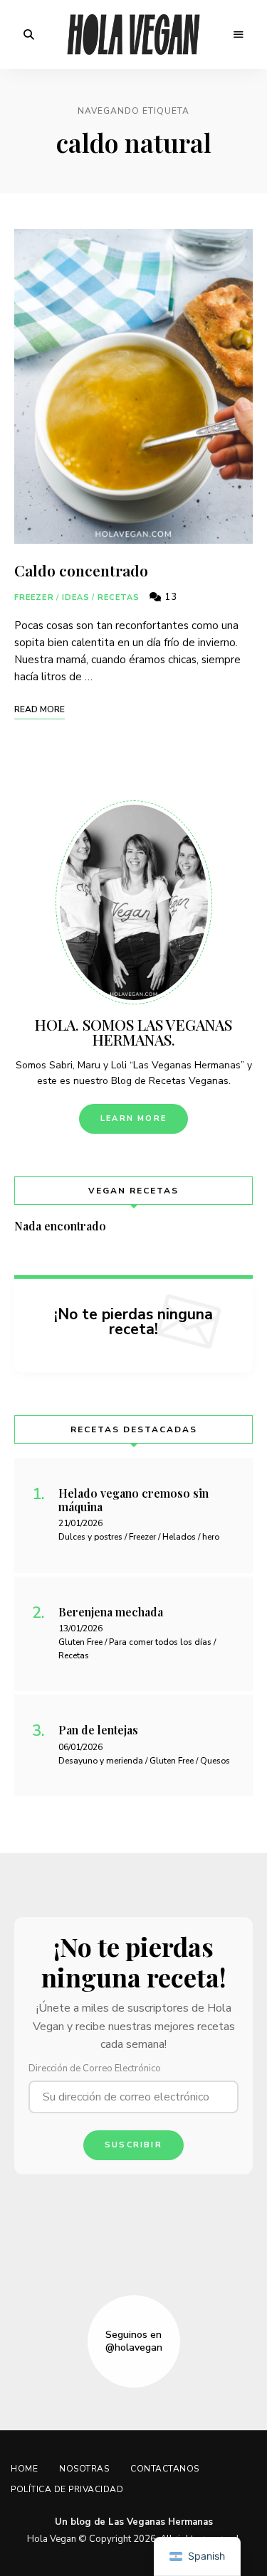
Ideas (76, 597)
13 (169, 597)
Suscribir (133, 2145)
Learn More (133, 1118)
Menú (239, 35)
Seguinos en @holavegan (134, 2341)
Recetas (119, 597)
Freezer (34, 597)
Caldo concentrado (81, 570)
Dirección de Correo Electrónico (95, 2068)
